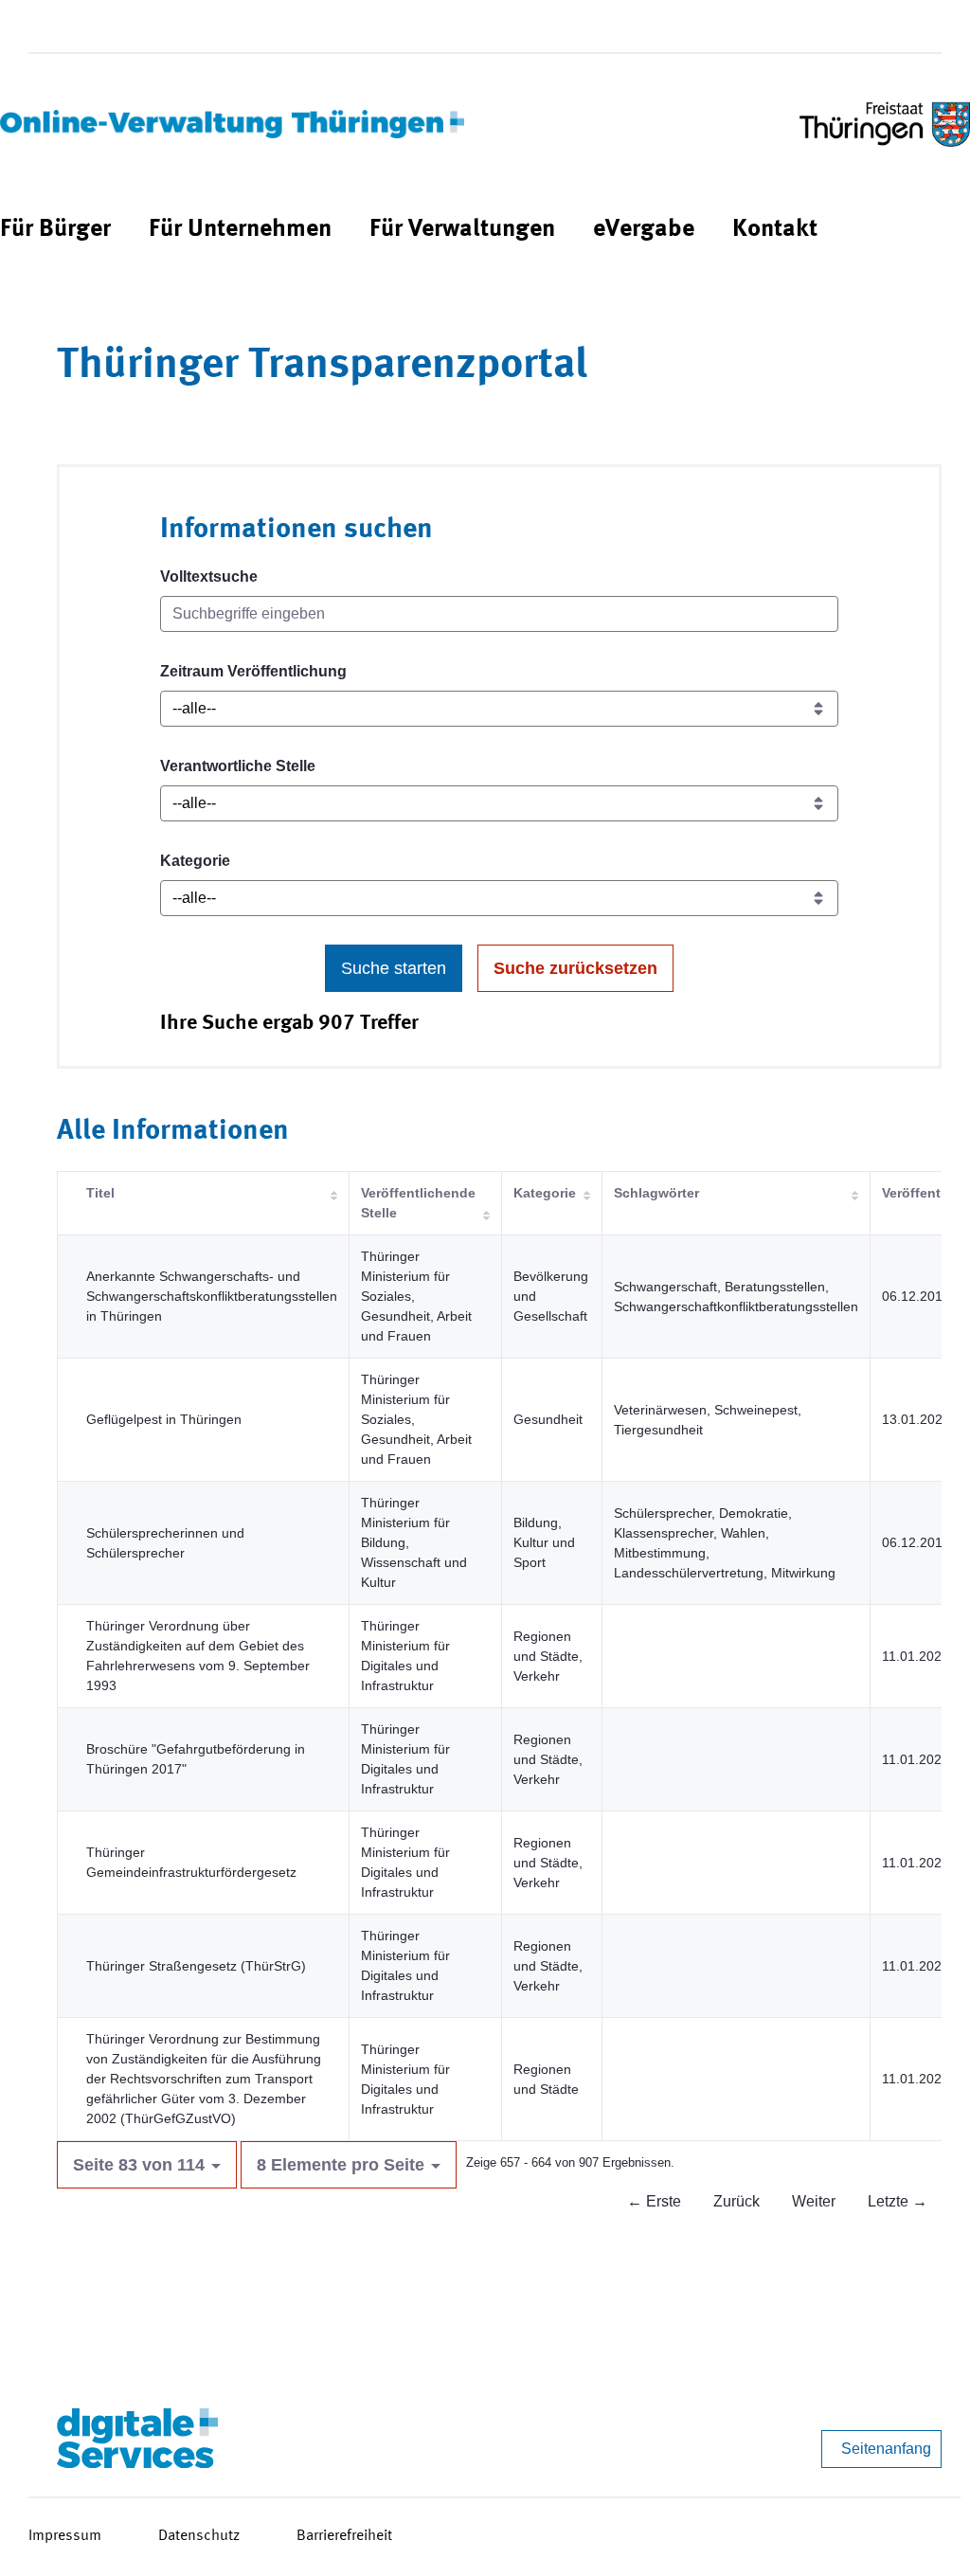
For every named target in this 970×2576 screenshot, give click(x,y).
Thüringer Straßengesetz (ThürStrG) (196, 1966)
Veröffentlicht (925, 1193)
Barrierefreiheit (344, 2536)
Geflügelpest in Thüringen (164, 1419)
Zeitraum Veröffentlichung (253, 671)
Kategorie (195, 861)
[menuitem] (55, 230)
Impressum (65, 2536)
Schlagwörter (656, 1193)
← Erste (654, 2201)
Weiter (814, 2201)
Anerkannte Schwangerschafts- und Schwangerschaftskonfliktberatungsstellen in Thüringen (212, 1296)
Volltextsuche (209, 576)
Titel (100, 1193)
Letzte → (898, 2201)
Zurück (736, 2201)
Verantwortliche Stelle (238, 766)
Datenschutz (199, 2536)
